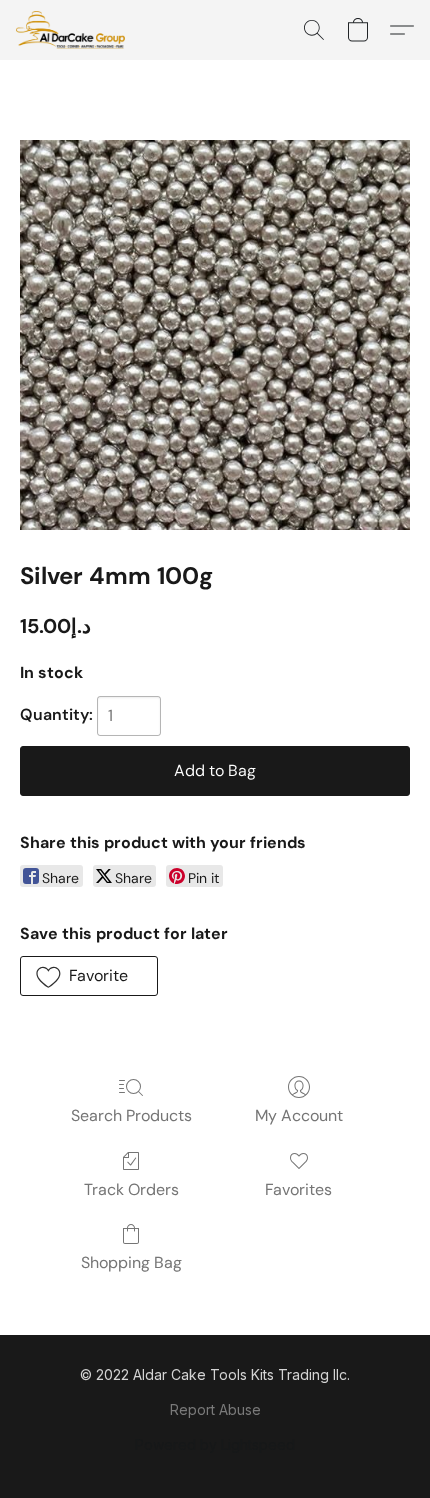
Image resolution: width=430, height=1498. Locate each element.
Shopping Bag (131, 1262)
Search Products (131, 1115)
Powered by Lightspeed (215, 1444)
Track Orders (131, 1189)
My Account (299, 1115)
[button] (73, 30)
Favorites (298, 1189)
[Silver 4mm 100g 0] (215, 335)
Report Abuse (215, 1409)
